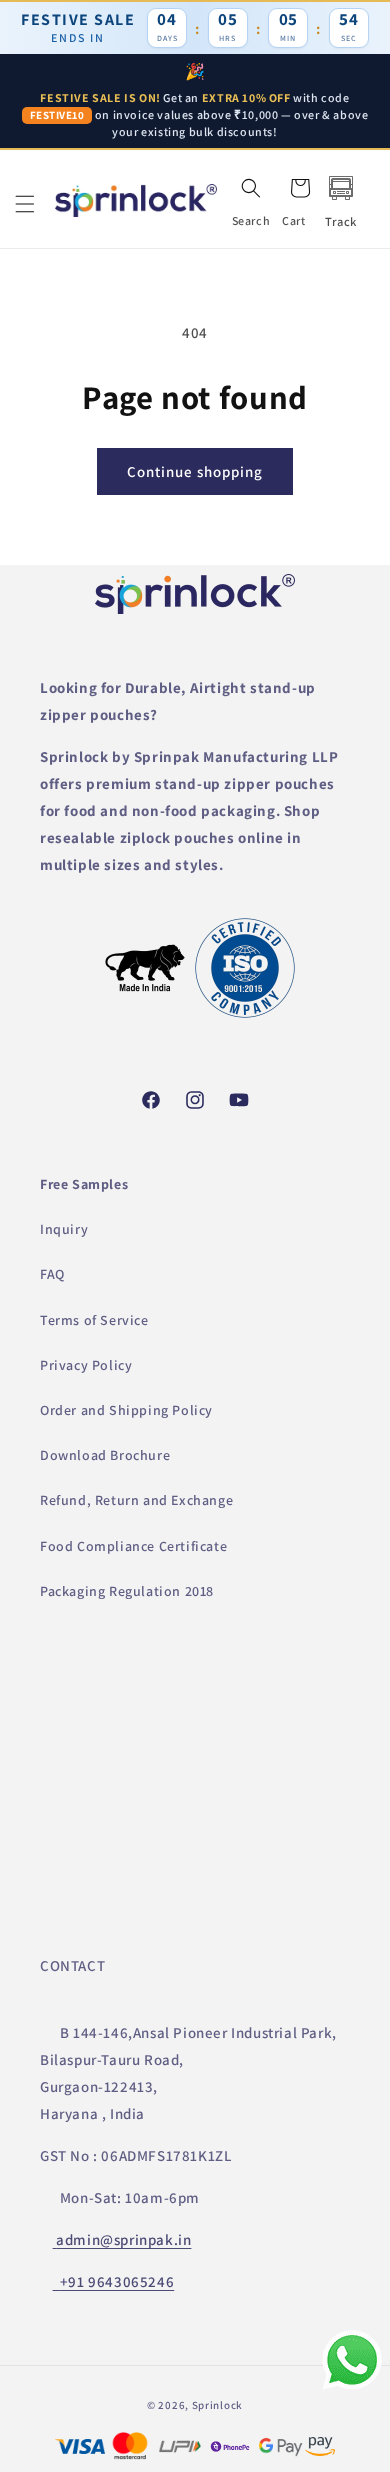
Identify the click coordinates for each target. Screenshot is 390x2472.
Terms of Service (94, 1320)
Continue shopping (195, 471)
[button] (25, 204)
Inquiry (64, 1229)
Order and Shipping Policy (126, 1410)
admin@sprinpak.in (123, 2239)
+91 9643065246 (117, 2281)
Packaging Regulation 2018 (127, 1591)
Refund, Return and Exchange (136, 1500)
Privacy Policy (86, 1365)
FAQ (52, 1274)
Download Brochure (105, 1455)
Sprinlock (217, 2405)
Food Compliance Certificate (133, 1546)
